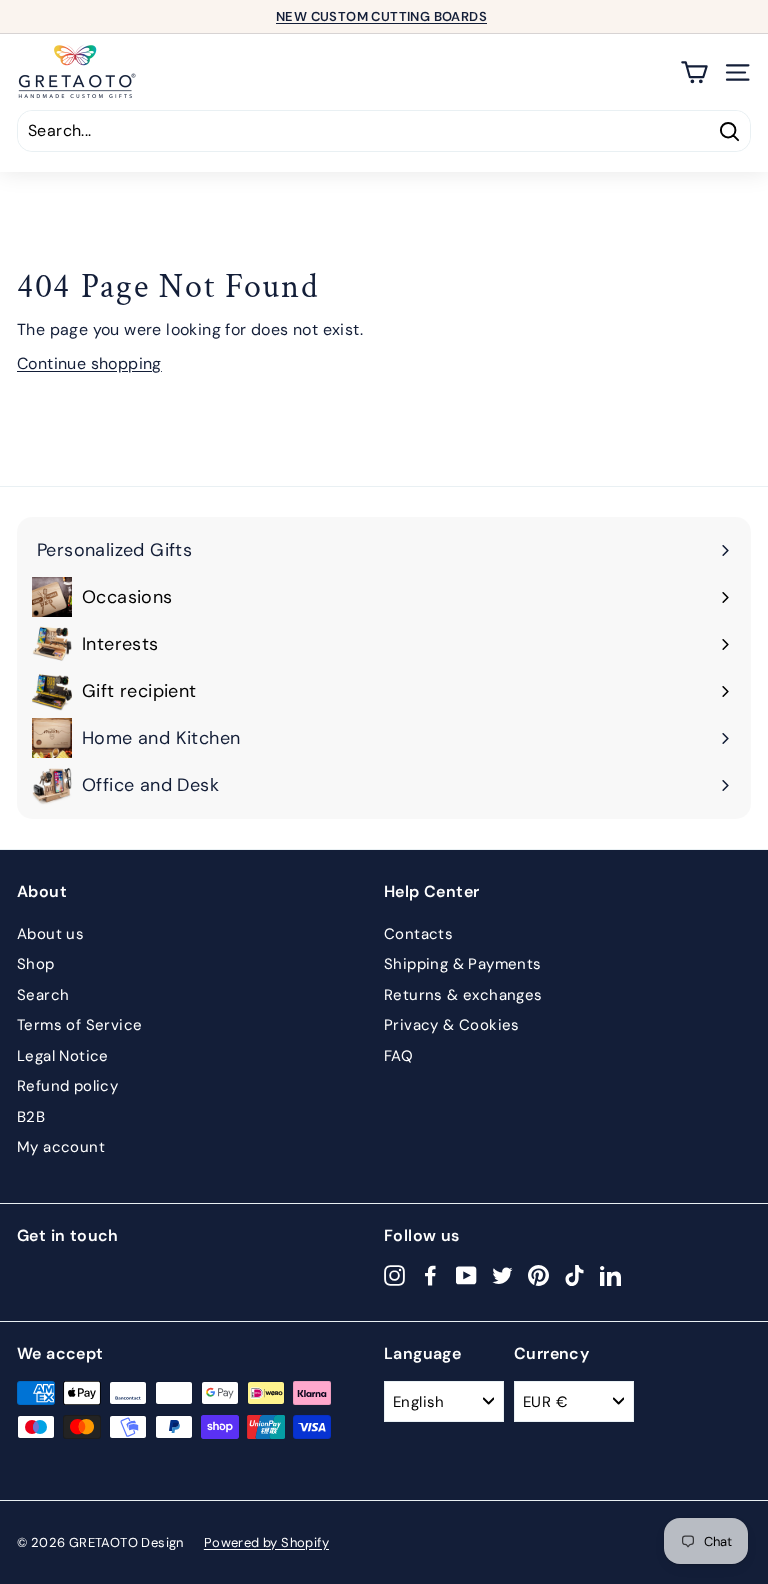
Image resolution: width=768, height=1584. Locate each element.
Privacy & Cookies (452, 1025)
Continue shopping (89, 363)
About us (50, 934)
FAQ (398, 1056)
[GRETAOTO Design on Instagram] (394, 1274)
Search (43, 995)
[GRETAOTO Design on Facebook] (430, 1274)
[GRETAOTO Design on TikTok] (574, 1274)
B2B (31, 1117)
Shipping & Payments (463, 964)
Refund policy (67, 1086)
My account (61, 1147)
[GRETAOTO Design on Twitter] (502, 1274)
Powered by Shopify (266, 1542)
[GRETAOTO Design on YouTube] (466, 1274)
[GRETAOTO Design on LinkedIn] (610, 1274)
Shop (36, 964)
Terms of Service (79, 1025)
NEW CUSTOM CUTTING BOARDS (381, 16)
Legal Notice (63, 1056)
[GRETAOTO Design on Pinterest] (538, 1274)
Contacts (418, 934)
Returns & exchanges (463, 995)
